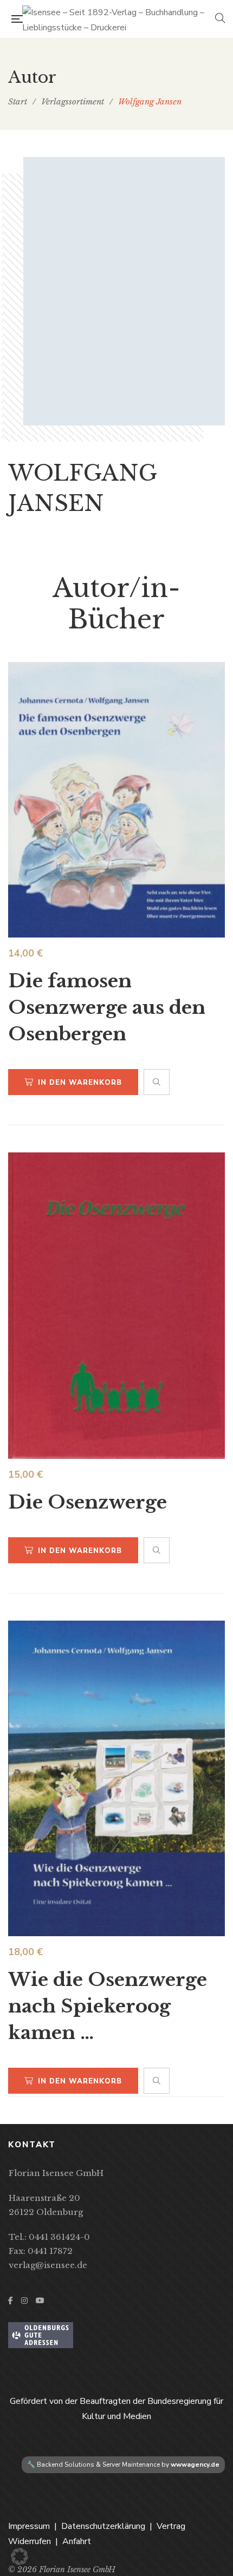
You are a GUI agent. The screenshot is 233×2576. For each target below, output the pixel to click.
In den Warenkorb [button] (80, 1083)
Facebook (11, 2300)
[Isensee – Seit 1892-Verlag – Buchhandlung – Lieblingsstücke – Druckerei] (119, 19)
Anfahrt (77, 2541)
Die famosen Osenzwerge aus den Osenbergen (107, 1007)
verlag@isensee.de (48, 2265)
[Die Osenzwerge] (116, 1306)
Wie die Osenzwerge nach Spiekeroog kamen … (108, 2006)
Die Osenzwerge (88, 1502)
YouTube (40, 2300)
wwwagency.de (195, 2464)
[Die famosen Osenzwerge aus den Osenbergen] (116, 800)
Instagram (24, 2300)
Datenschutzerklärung (103, 2526)
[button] (20, 2557)
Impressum (29, 2526)
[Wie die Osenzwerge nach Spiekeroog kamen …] (116, 1778)
